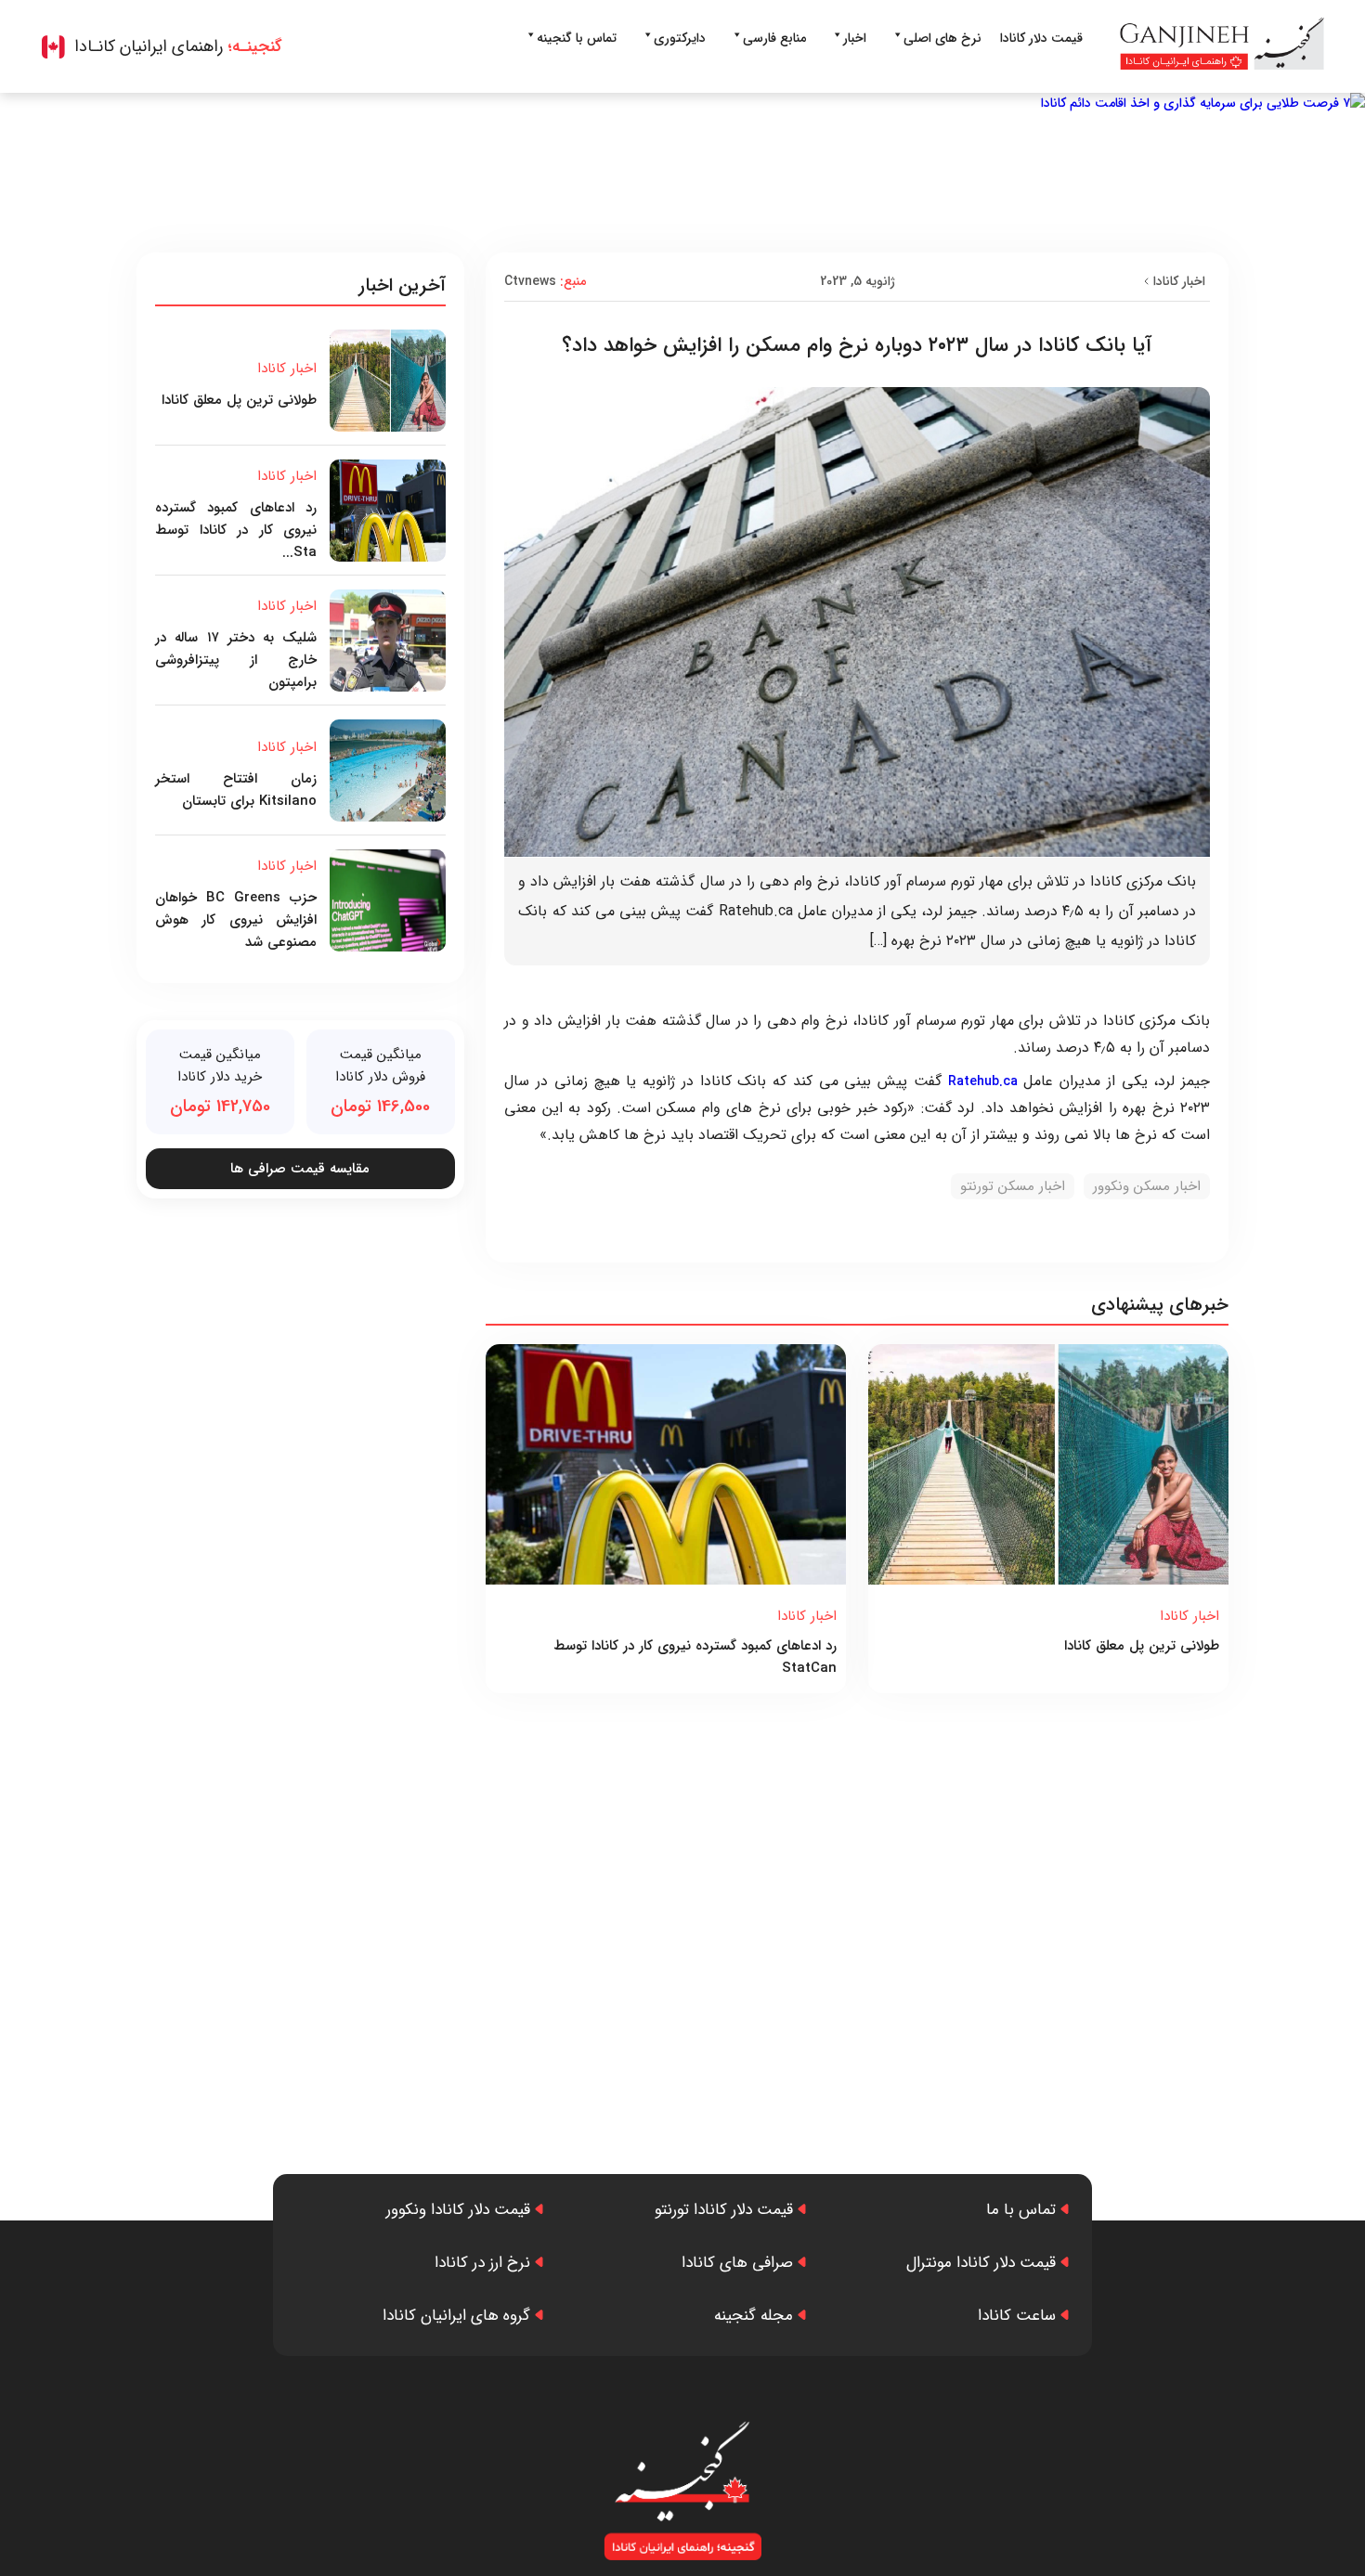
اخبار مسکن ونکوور (1147, 1186)
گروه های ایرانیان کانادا (456, 2316)
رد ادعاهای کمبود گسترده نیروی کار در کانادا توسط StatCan (695, 1657)
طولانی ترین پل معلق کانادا (1142, 1646)
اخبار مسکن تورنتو (1013, 1186)
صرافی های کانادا (737, 2263)
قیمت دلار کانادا (1041, 38)
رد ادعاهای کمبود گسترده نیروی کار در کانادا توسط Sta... (236, 530)
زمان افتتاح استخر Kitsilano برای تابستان (236, 790)
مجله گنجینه (754, 2316)
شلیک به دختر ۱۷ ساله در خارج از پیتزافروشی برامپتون (236, 660)
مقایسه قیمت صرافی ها (300, 1169)
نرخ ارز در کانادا (482, 2263)
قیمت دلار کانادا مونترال (981, 2263)
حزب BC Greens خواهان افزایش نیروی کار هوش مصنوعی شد (236, 920)
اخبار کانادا (1179, 281)
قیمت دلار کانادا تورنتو (724, 2210)
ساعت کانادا (1017, 2316)
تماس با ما (1021, 2210)
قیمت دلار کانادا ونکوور (458, 2210)
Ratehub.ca (983, 1081)
